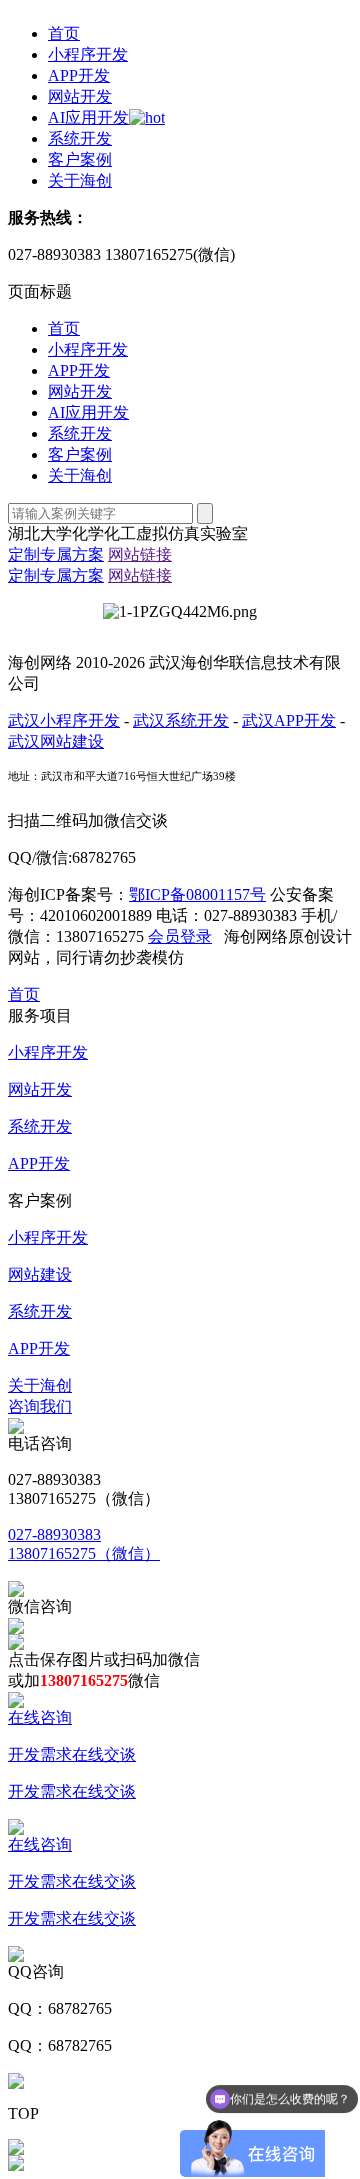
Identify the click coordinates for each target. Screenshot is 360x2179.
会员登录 (180, 936)
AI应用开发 (88, 117)
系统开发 (80, 138)
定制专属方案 (56, 554)
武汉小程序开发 (64, 720)
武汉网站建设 (56, 741)
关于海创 (80, 180)
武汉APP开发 (289, 720)
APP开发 (79, 75)
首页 (64, 33)
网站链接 (140, 554)
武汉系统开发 (181, 720)
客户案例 (80, 159)
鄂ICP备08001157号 (197, 894)
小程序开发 (88, 54)
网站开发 (80, 96)
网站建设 (40, 1274)
